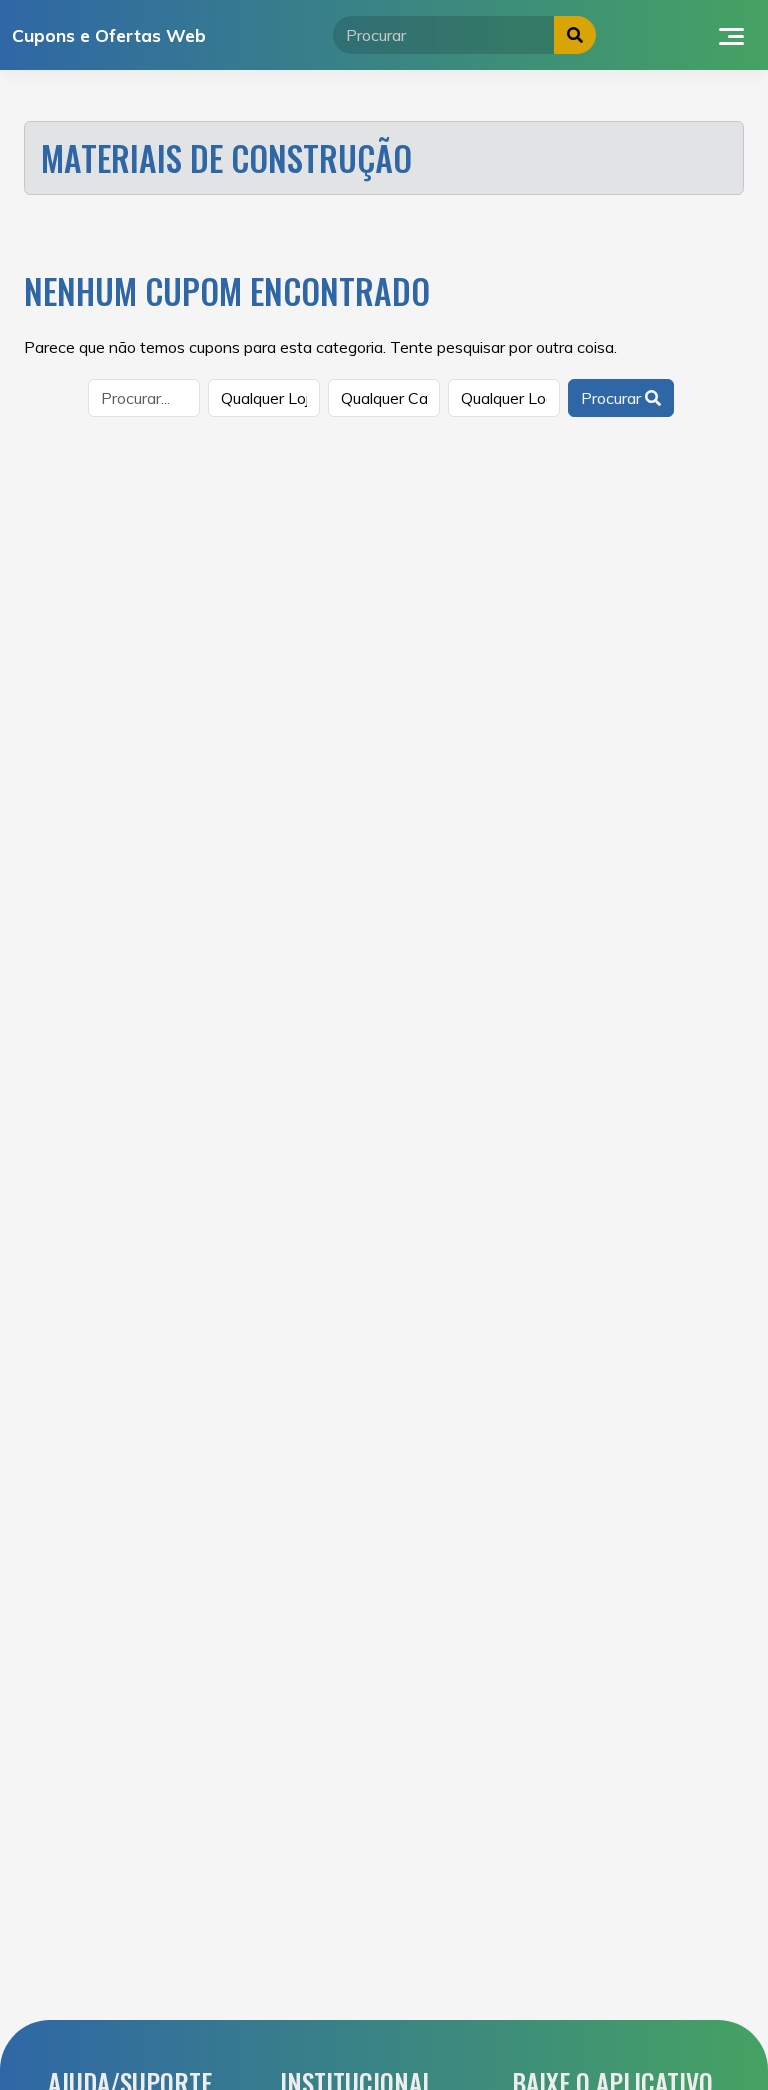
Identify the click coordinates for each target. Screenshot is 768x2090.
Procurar (613, 398)
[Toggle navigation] (731, 35)
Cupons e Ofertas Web (109, 35)
